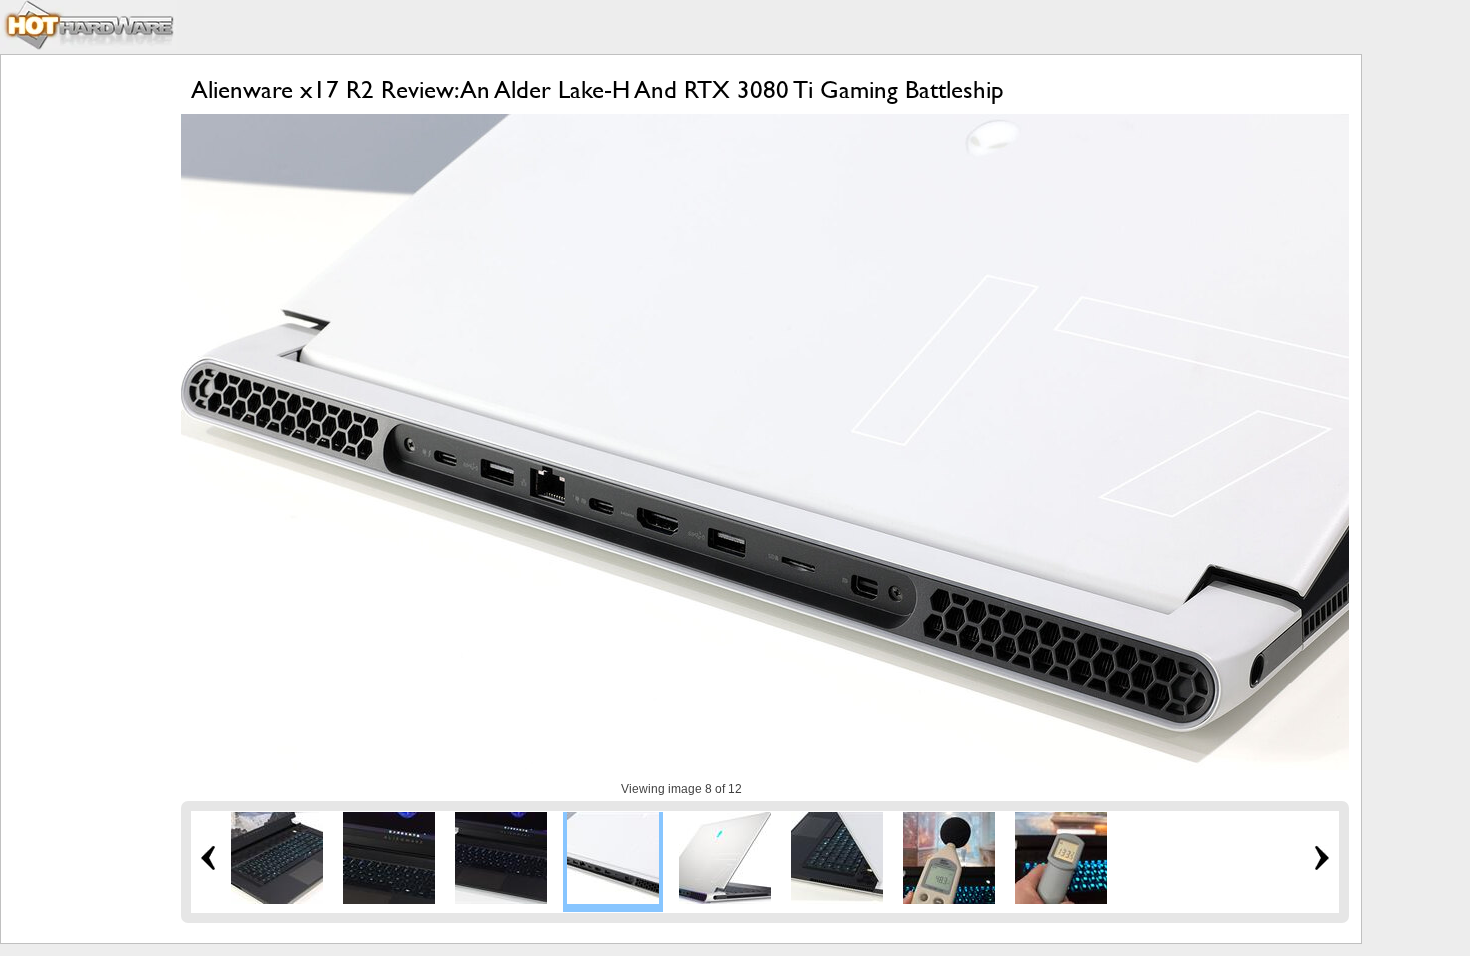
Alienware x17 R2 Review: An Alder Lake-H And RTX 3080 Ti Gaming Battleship (597, 89)
